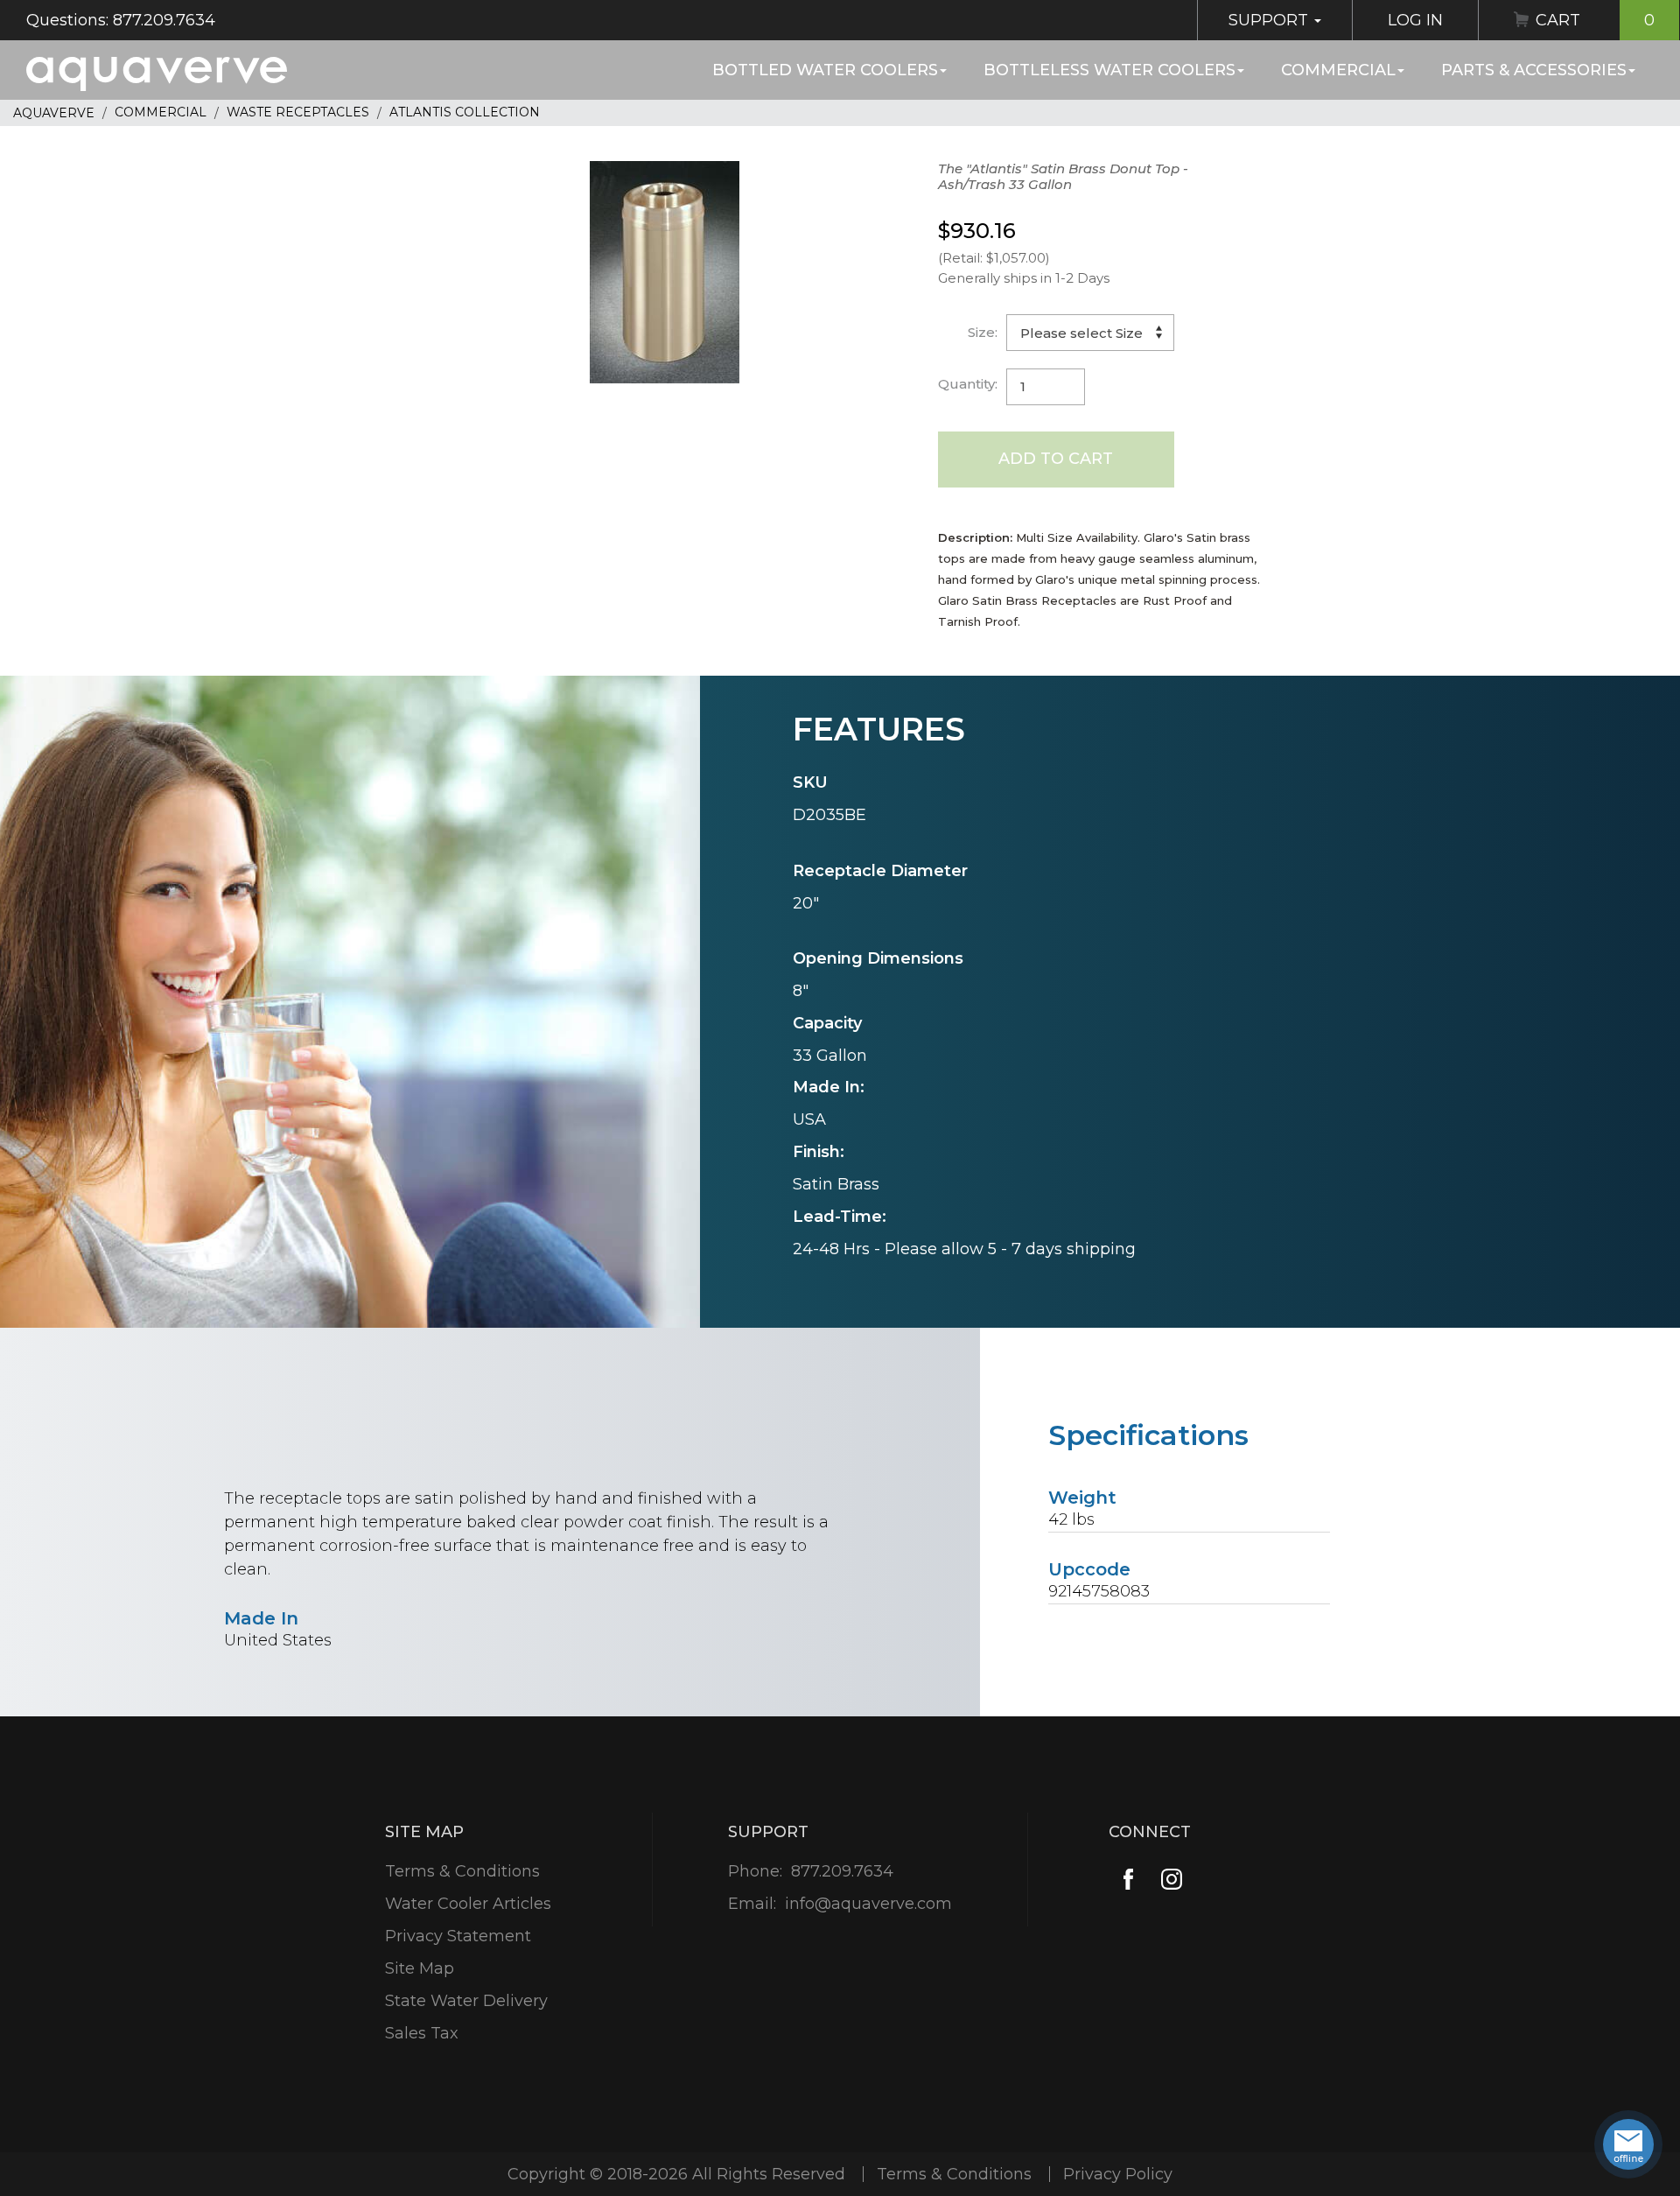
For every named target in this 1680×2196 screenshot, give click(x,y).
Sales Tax (422, 2033)
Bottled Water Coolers (825, 70)
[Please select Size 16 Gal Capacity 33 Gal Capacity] (1090, 333)
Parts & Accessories (1534, 70)
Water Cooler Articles (468, 1904)
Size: (983, 332)
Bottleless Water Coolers (1109, 70)
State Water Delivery (466, 2001)
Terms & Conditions (462, 1871)
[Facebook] (1128, 1880)
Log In (1415, 20)
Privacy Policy (1118, 2174)
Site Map (420, 1968)
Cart (1595, 20)
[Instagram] (1172, 1880)
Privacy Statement (458, 1936)
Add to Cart (1056, 459)
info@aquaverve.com (868, 1904)
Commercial (1338, 70)
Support (1270, 20)
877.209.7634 (842, 1871)
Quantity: (968, 384)
